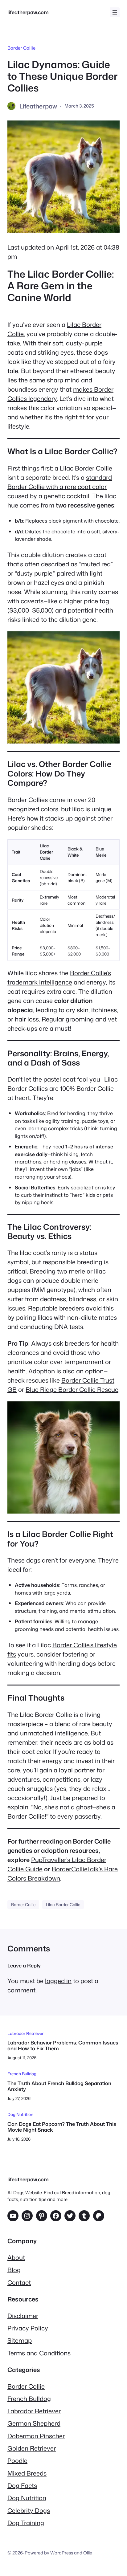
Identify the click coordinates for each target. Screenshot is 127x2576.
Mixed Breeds (27, 2473)
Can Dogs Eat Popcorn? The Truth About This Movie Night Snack (62, 2127)
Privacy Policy (28, 2328)
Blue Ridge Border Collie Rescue (72, 1389)
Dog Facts (22, 2485)
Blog (14, 2270)
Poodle (17, 2460)
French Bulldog (22, 2074)
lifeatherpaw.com (28, 12)
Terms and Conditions (39, 2353)
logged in (58, 1981)
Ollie (88, 2553)
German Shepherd (34, 2423)
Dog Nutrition (20, 2114)
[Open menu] (115, 12)
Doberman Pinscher (36, 2436)
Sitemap (20, 2340)
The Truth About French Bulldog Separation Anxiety (59, 2086)
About (16, 2257)
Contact (19, 2282)
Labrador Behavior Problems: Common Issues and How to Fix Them (63, 2046)
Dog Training (26, 2523)
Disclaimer (23, 2316)
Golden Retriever (32, 2448)
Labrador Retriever (25, 2033)
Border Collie (21, 48)
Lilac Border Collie (63, 1904)
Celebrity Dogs (29, 2510)
